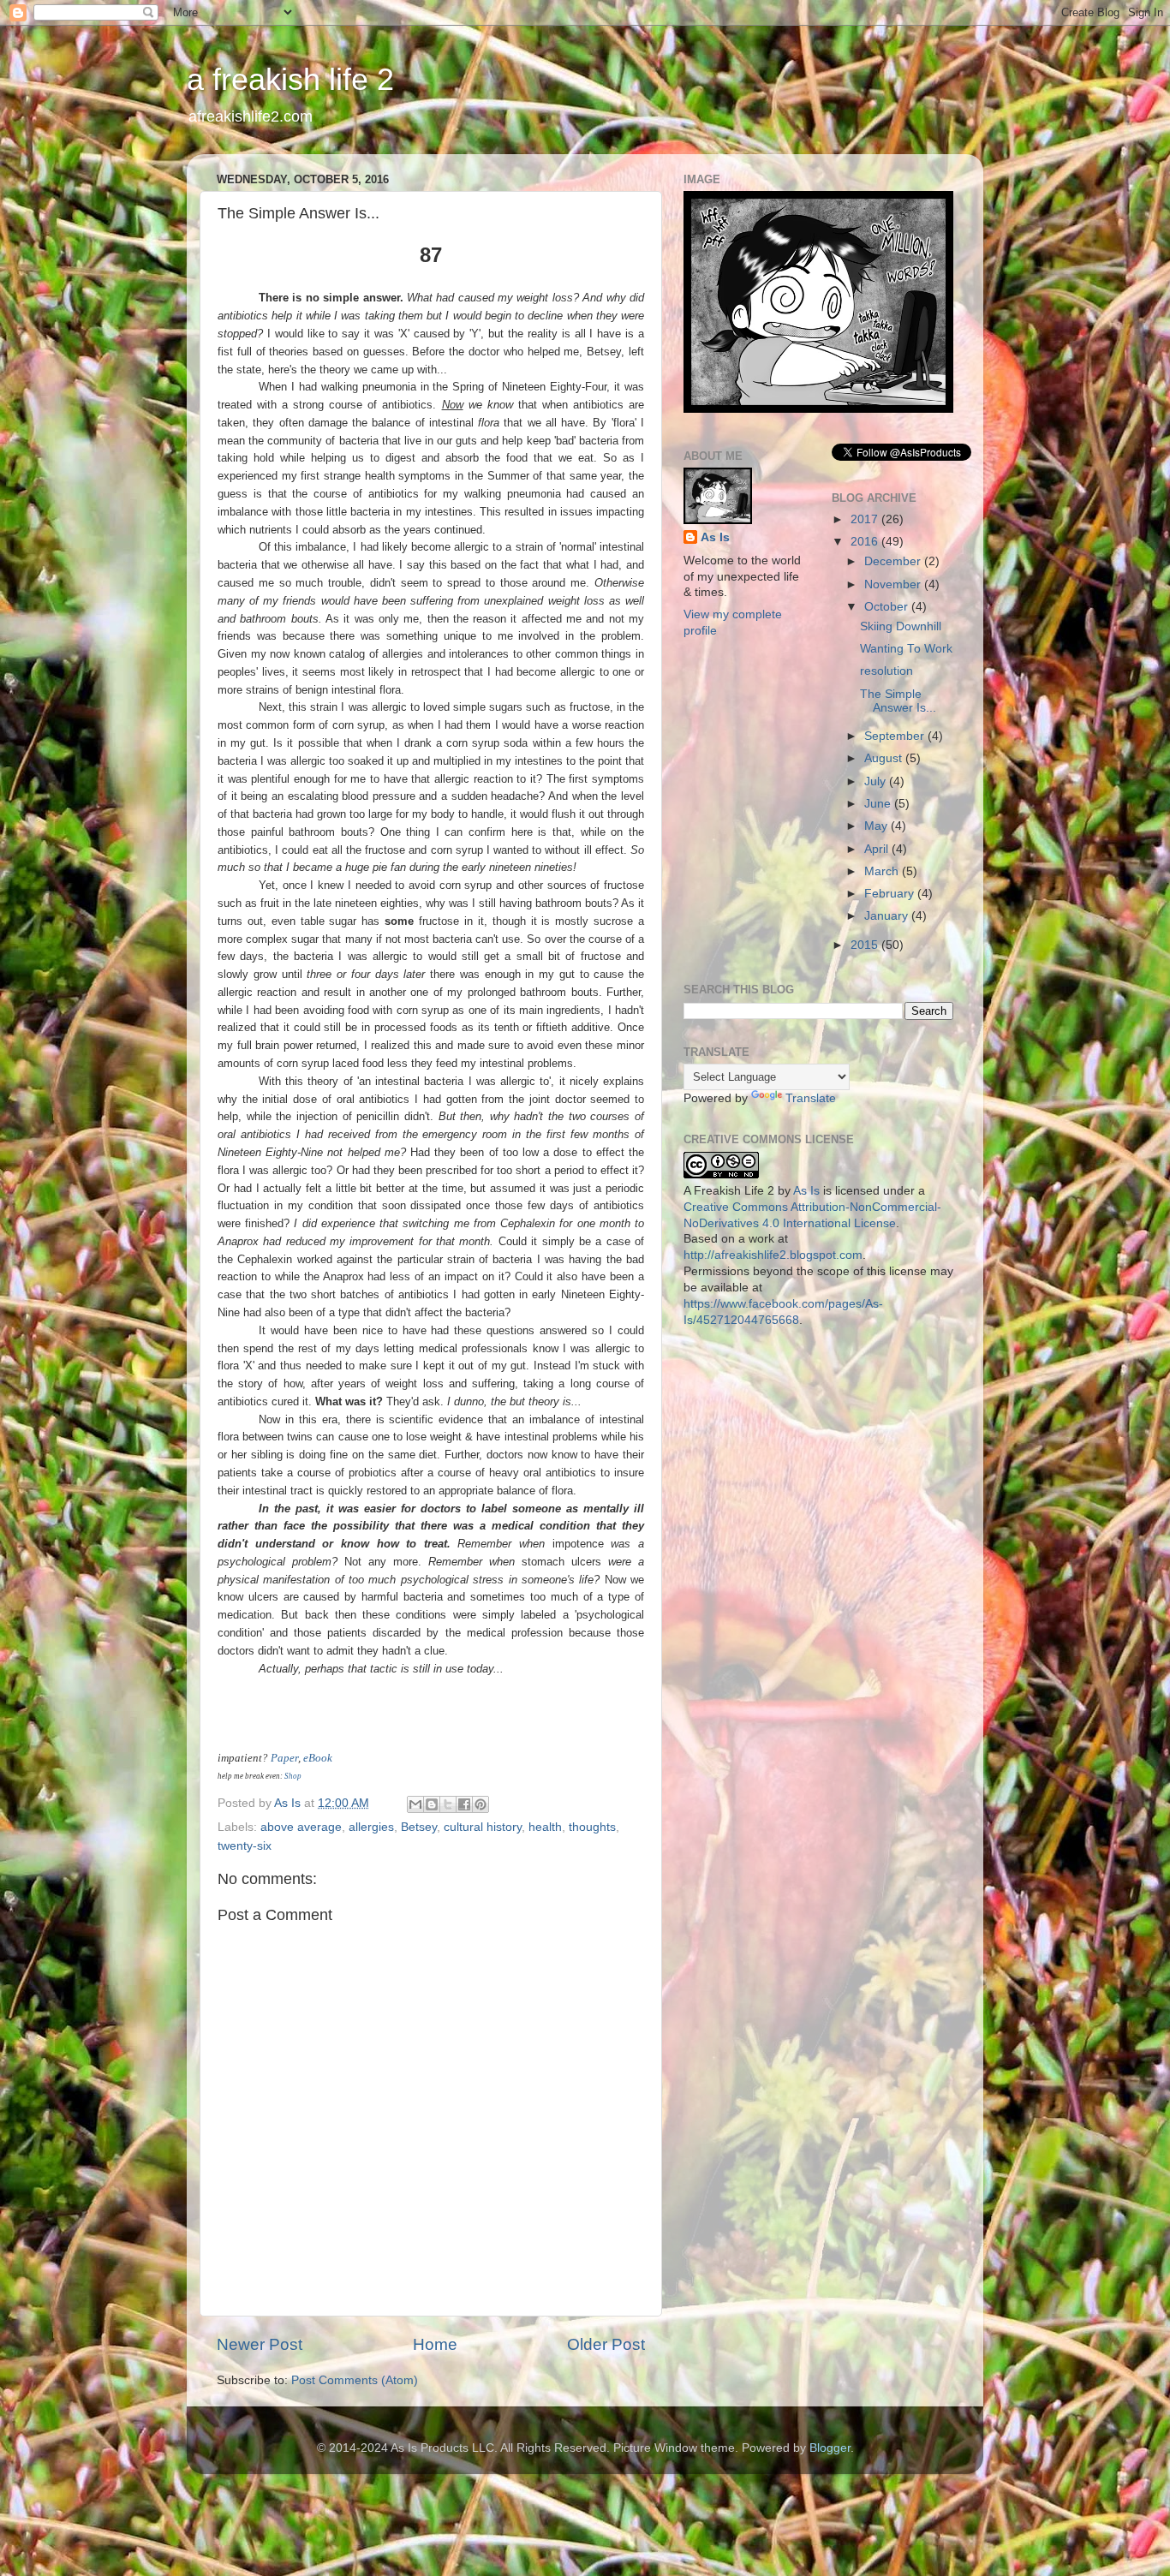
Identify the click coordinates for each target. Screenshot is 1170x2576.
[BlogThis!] (432, 1804)
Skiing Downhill (901, 626)
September (896, 736)
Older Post (606, 2344)
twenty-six (245, 1846)
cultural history (483, 1827)
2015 (866, 945)
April (878, 849)
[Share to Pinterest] (481, 1804)
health (545, 1827)
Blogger (830, 2448)
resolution (886, 671)
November (894, 584)
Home (435, 2344)
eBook (318, 1758)
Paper (284, 1758)
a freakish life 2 (290, 79)
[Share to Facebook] (464, 1804)
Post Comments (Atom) (355, 2380)
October (888, 607)
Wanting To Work (906, 649)
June (879, 804)
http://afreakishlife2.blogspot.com (773, 1255)
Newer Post (260, 2344)
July (877, 781)
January (888, 916)
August (885, 758)
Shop (293, 1776)
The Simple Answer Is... (898, 701)
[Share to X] (448, 1804)
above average (301, 1827)
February (891, 894)
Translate (811, 1098)
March (883, 871)
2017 (866, 519)
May (877, 826)
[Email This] (415, 1804)
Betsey (419, 1827)
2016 (866, 542)
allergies (371, 1827)
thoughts (592, 1827)
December (894, 561)
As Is (715, 537)
